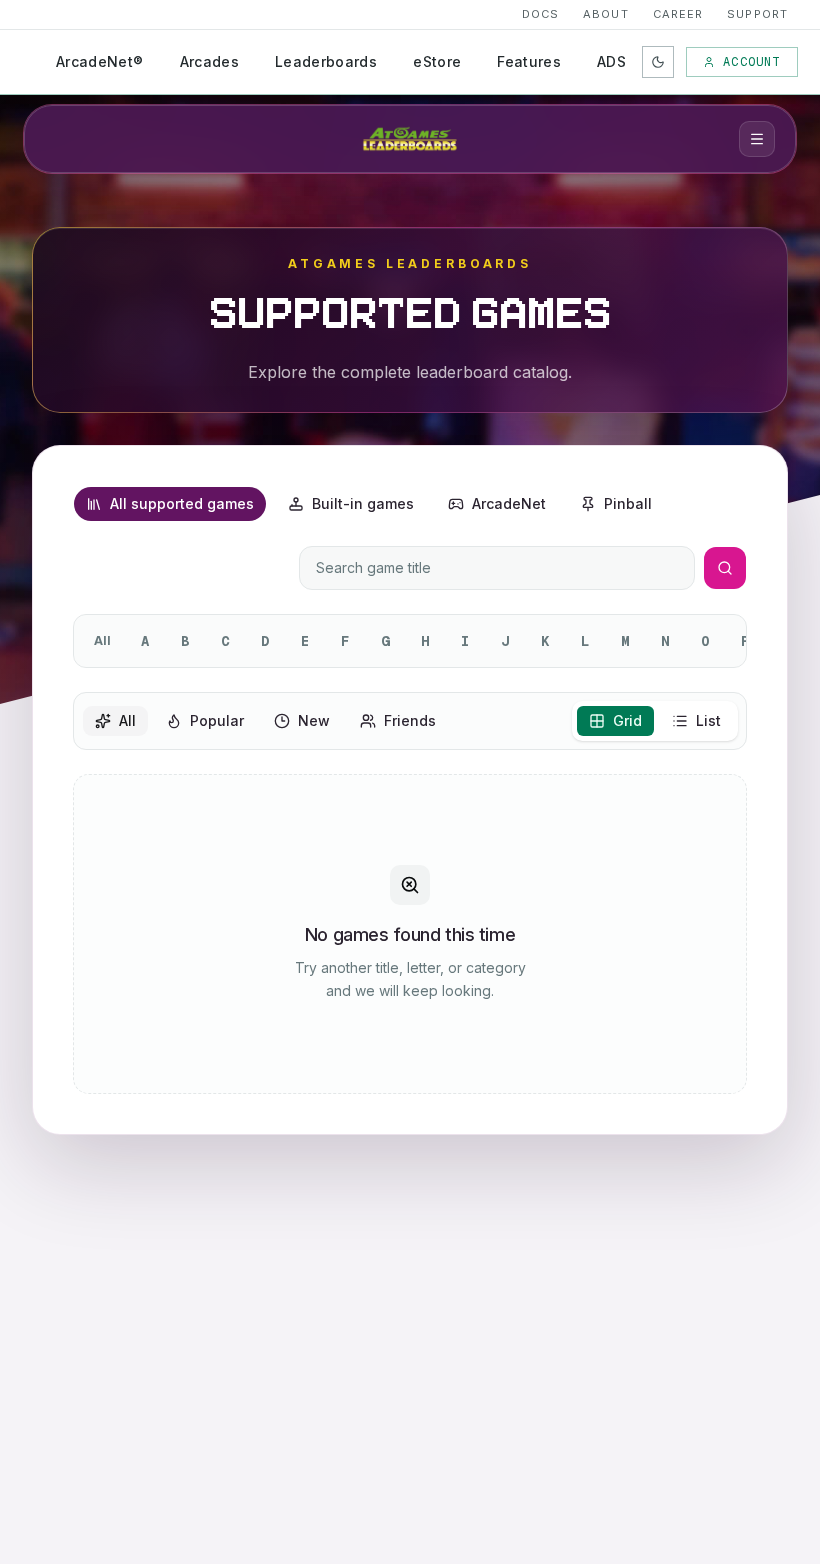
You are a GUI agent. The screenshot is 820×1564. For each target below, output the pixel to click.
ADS (611, 61)
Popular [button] (217, 720)
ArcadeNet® (100, 61)
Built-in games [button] (363, 503)
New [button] (314, 720)
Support (757, 14)
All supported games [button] (182, 503)
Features (529, 61)
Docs (540, 14)
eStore (437, 61)
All (102, 640)
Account (751, 62)
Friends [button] (410, 720)
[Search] (725, 568)
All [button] (127, 720)
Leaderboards (326, 61)
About (606, 14)
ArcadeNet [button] (509, 503)
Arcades (209, 61)
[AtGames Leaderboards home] (410, 139)
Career (678, 14)
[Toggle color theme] (658, 62)
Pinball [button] (628, 503)
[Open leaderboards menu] (757, 139)
